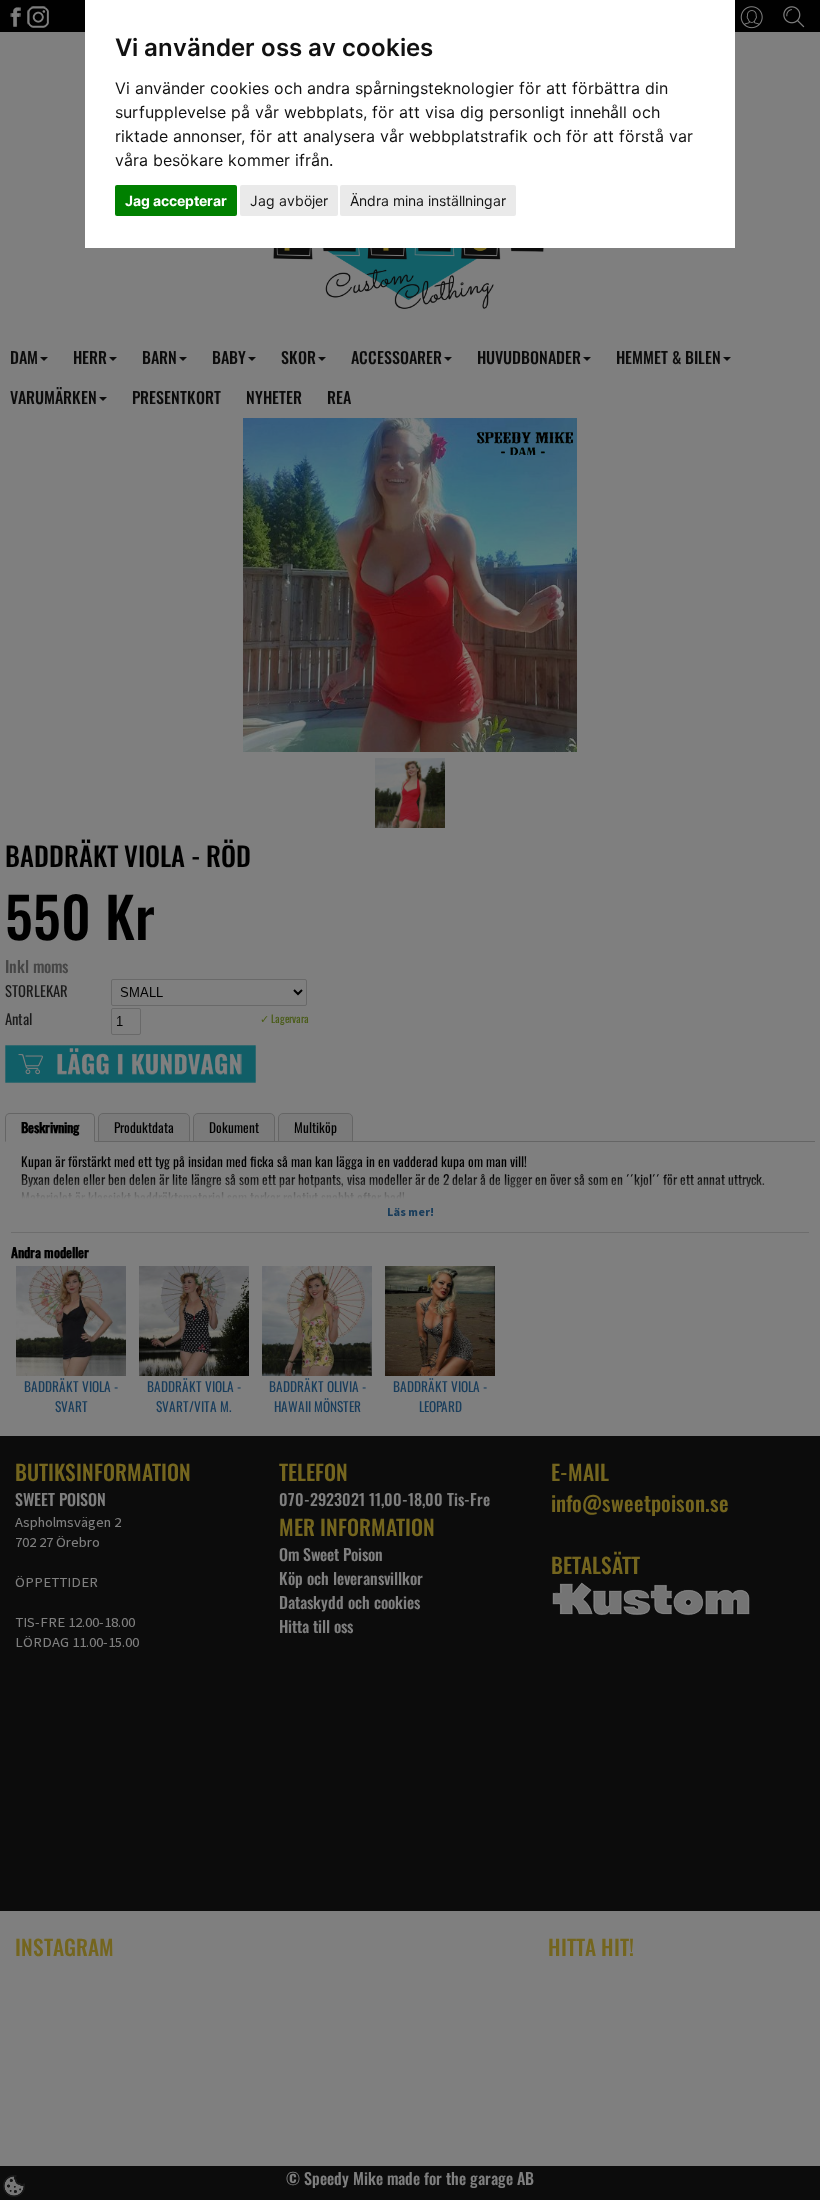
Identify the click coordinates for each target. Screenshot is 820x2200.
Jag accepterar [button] (176, 200)
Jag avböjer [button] (289, 200)
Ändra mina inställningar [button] (428, 200)
